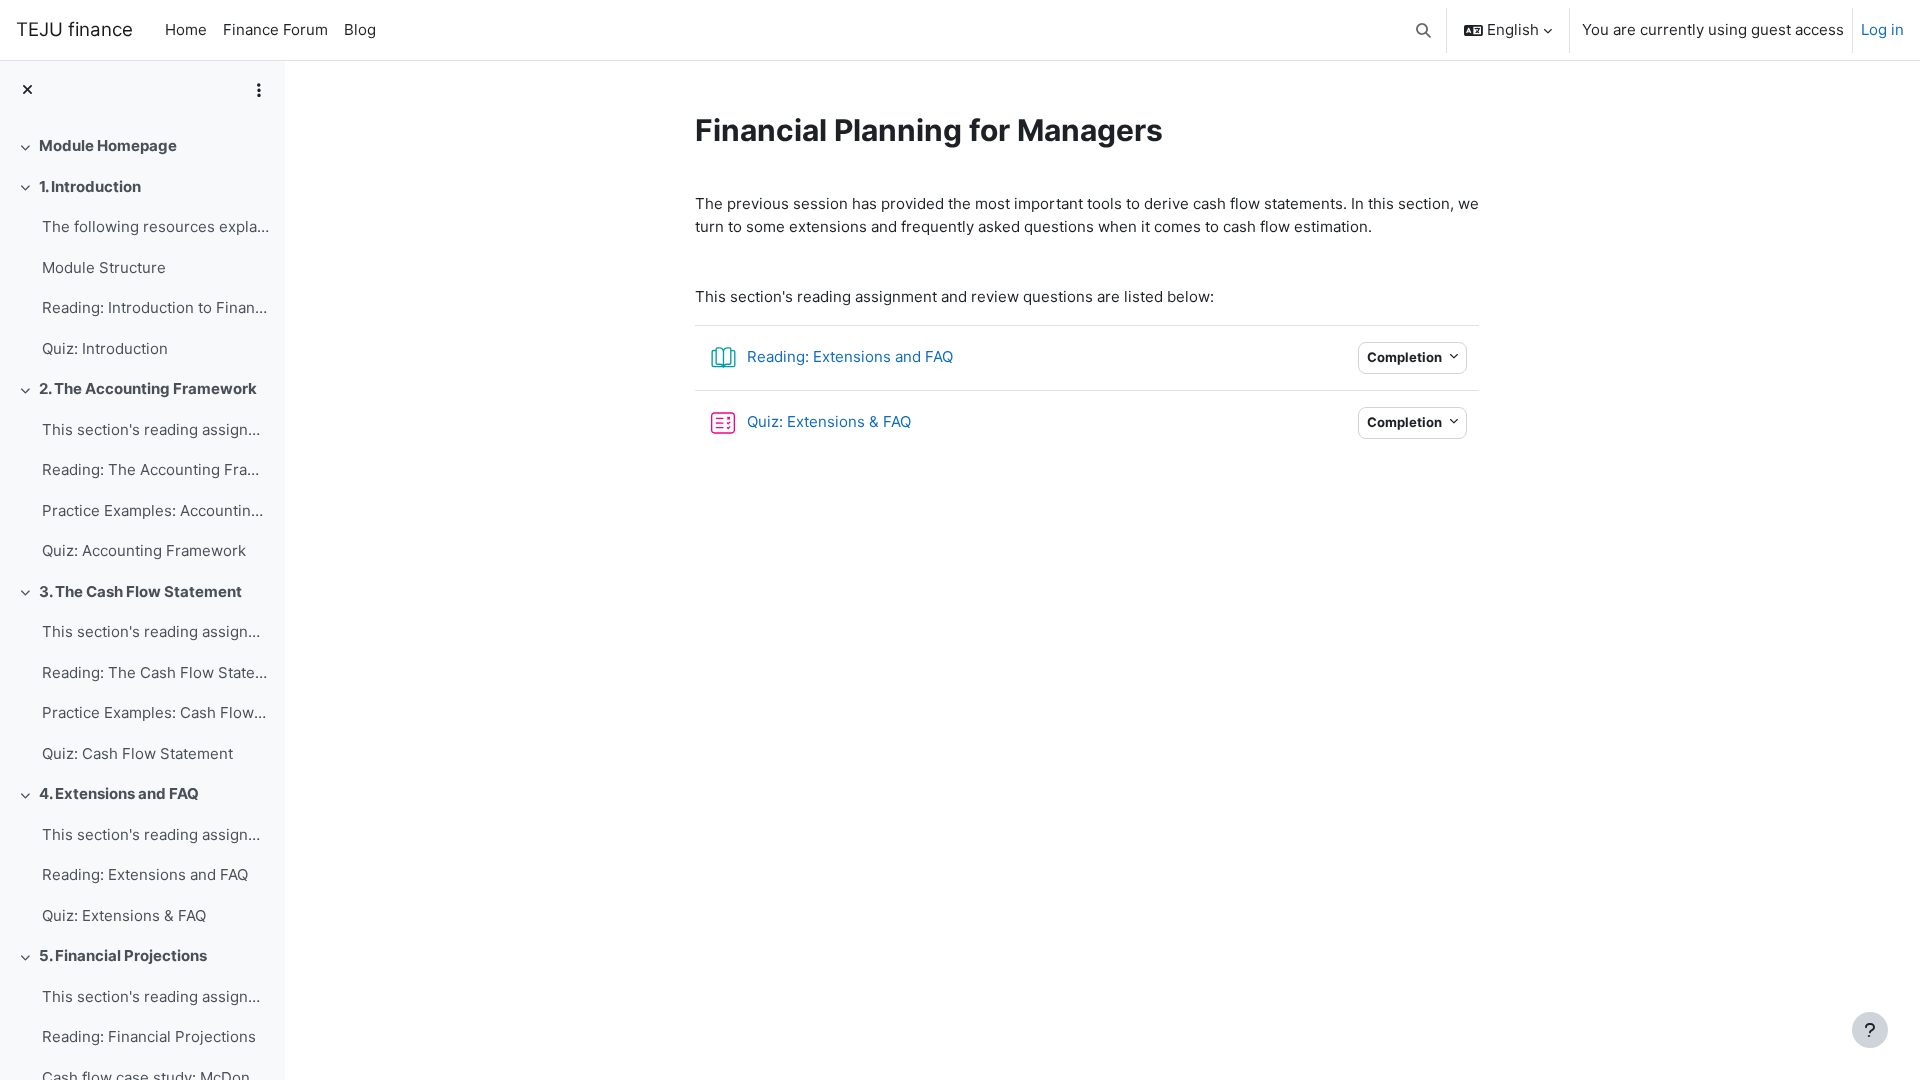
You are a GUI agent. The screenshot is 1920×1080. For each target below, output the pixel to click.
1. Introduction (90, 186)
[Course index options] (259, 90)
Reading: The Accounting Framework (155, 469)
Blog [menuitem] (360, 29)
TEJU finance (74, 29)
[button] (1424, 30)
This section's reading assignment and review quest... (155, 834)
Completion (1406, 357)
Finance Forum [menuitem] (275, 29)
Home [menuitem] (186, 29)
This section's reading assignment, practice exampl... (155, 429)
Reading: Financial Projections (149, 1036)
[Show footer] (1870, 1030)
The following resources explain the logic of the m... (155, 226)
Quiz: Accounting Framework (144, 550)
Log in (1882, 29)
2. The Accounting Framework (148, 388)
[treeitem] (142, 146)
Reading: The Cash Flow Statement (155, 672)
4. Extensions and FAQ (119, 793)
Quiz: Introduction (105, 348)
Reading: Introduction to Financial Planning (155, 307)
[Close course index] (27, 90)
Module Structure (104, 267)
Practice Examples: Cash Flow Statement (155, 712)
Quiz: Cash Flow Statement (137, 753)
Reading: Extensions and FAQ (145, 874)
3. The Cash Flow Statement (140, 591)
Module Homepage (108, 145)
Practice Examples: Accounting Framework (155, 510)
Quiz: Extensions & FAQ (124, 915)
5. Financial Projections (123, 955)
